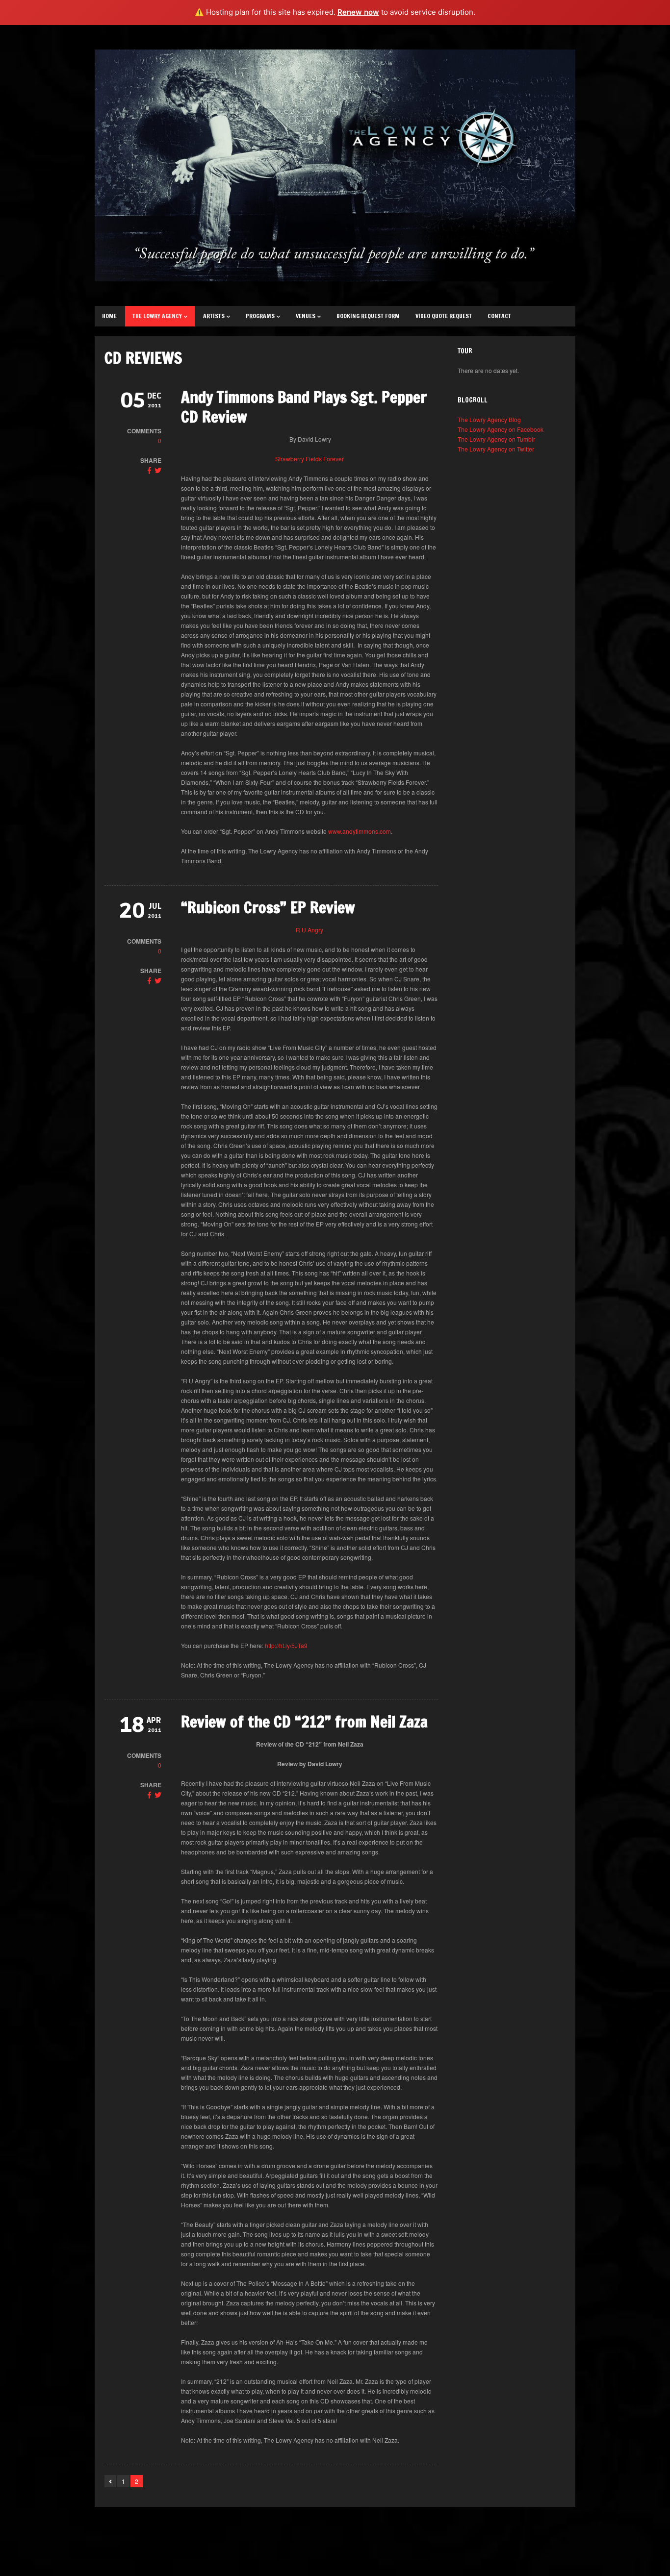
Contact (499, 316)
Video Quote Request (444, 316)
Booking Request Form (368, 316)
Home (109, 316)
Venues (306, 316)
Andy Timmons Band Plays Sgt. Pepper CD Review (304, 407)
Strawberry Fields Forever (309, 459)
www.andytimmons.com (360, 831)
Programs (260, 316)
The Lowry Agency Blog (489, 419)
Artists (214, 316)
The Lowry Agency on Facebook (501, 429)
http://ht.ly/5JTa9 (287, 1645)
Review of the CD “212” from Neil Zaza (304, 1722)
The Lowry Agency (157, 316)
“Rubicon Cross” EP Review (268, 907)
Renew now (358, 12)
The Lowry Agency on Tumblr (496, 439)
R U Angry (309, 930)
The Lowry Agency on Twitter (496, 449)
